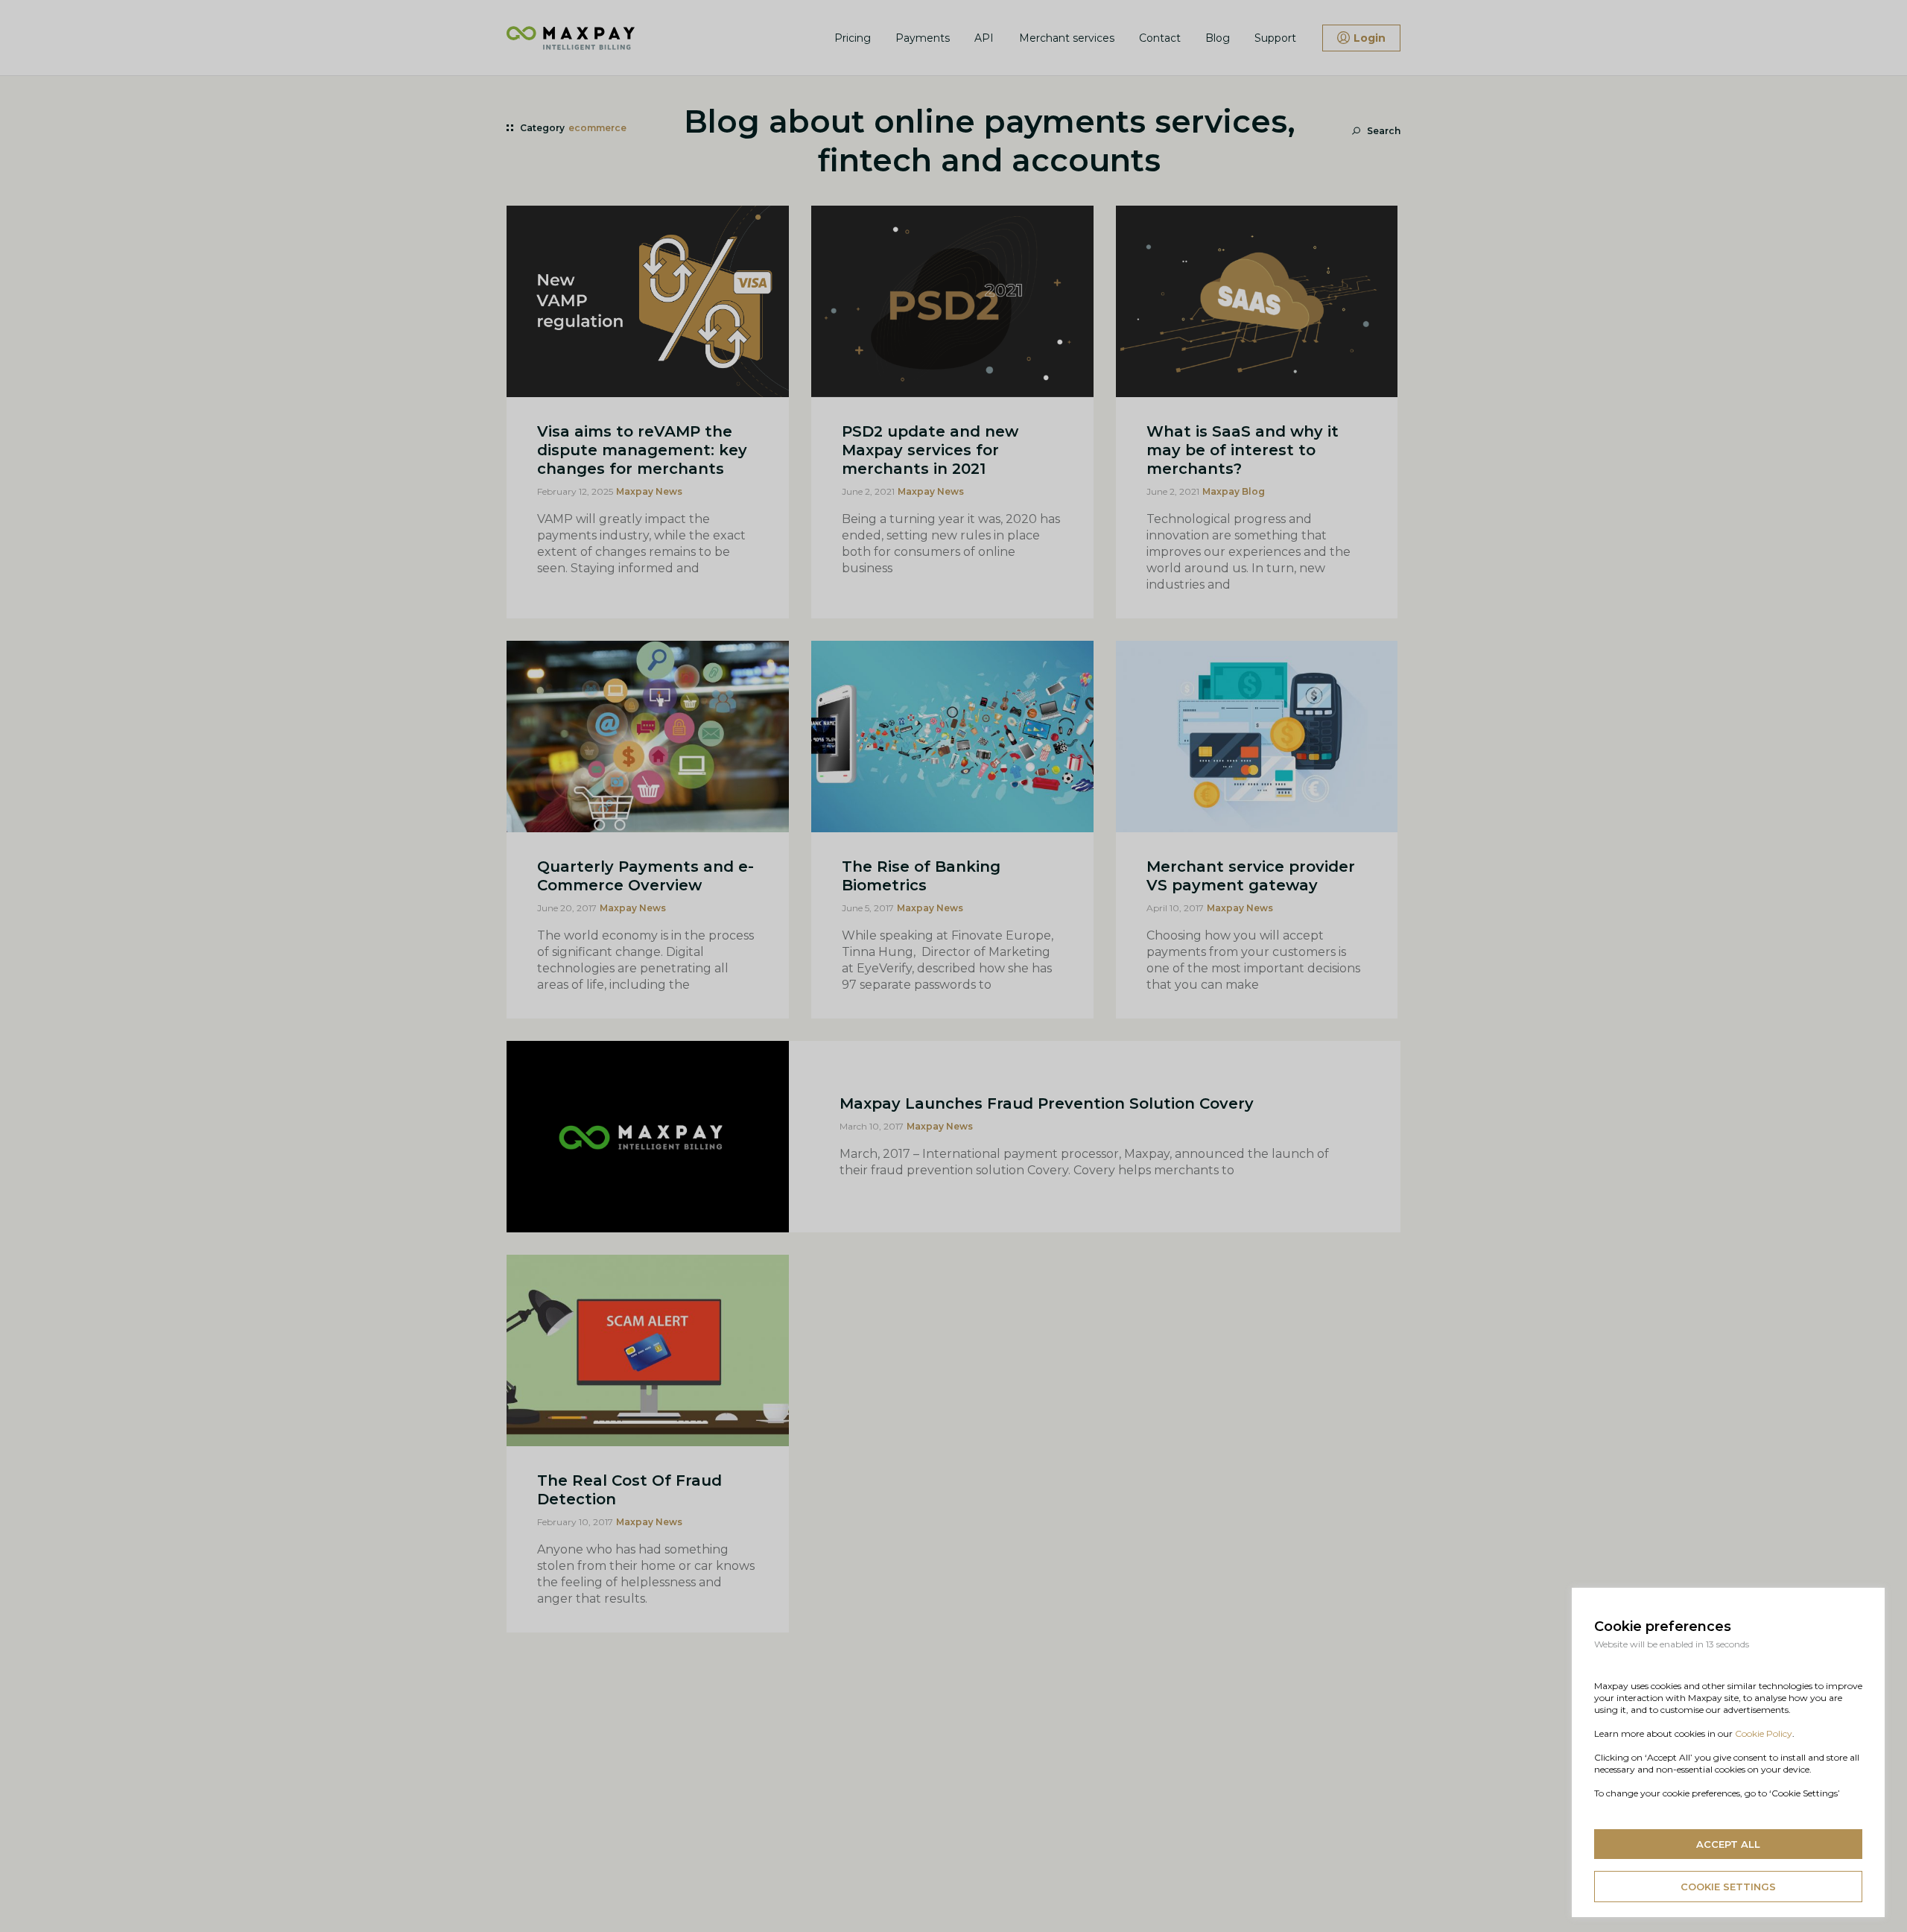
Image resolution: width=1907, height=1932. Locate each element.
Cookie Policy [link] (1764, 1733)
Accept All (1728, 1844)
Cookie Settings (1728, 1887)
